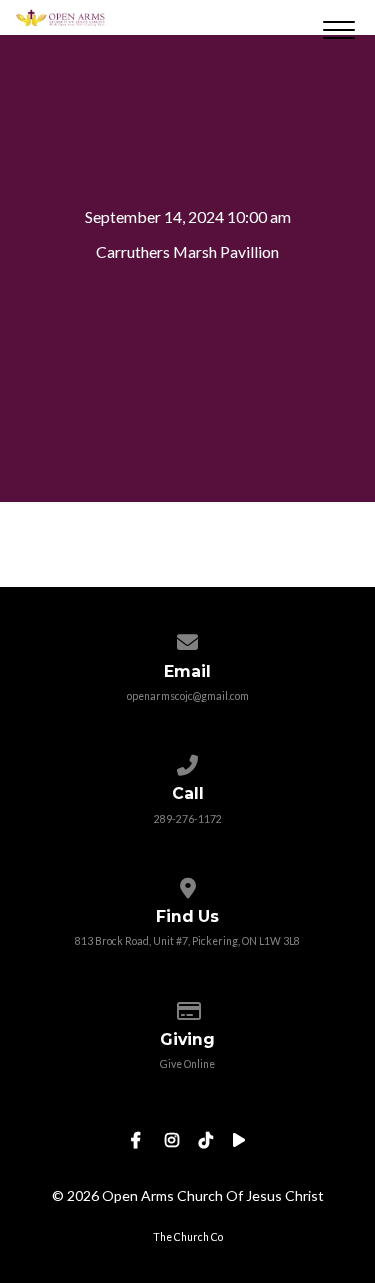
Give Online (187, 1064)
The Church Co (188, 1237)
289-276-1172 (188, 819)
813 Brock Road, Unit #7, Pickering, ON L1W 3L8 (187, 941)
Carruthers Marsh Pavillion (187, 251)
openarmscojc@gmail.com (188, 696)
